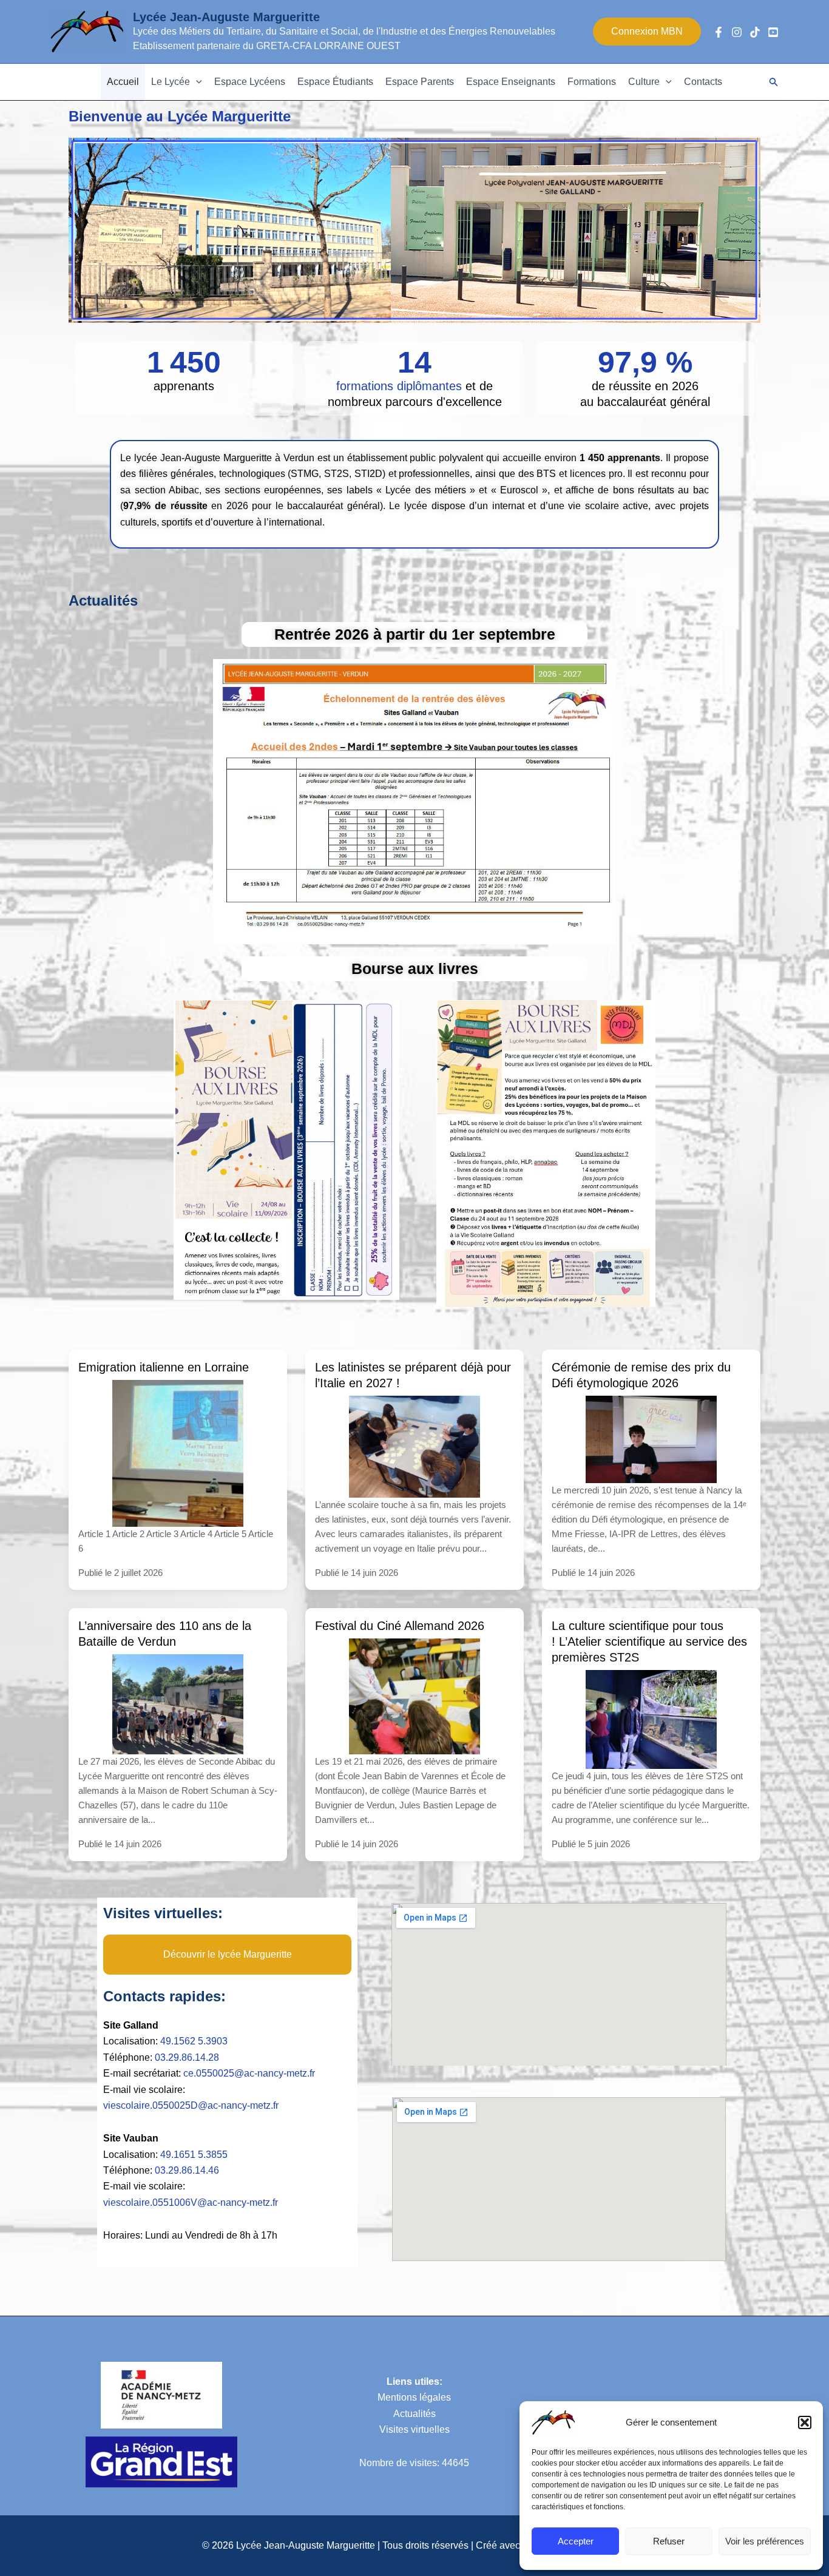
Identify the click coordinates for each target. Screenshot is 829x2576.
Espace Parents (420, 82)
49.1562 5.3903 (194, 2041)
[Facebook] (719, 32)
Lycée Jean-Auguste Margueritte (226, 17)
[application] (196, 82)
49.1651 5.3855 (194, 2155)
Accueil (123, 82)
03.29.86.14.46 (187, 2170)
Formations (592, 82)
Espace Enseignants (511, 82)
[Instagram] (737, 32)
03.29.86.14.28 (187, 2057)
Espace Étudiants (335, 82)
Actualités (414, 2414)
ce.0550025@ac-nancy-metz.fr (249, 2073)
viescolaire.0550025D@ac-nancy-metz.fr (191, 2105)
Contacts (703, 82)
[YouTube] (773, 32)
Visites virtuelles (414, 2429)
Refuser (669, 2541)
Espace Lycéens (250, 82)
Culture (644, 82)
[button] (805, 2422)
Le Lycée (171, 82)
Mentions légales (414, 2397)
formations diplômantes (401, 386)
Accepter (576, 2541)
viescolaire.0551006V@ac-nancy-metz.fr (191, 2202)
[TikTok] (755, 32)
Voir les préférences (765, 2541)
